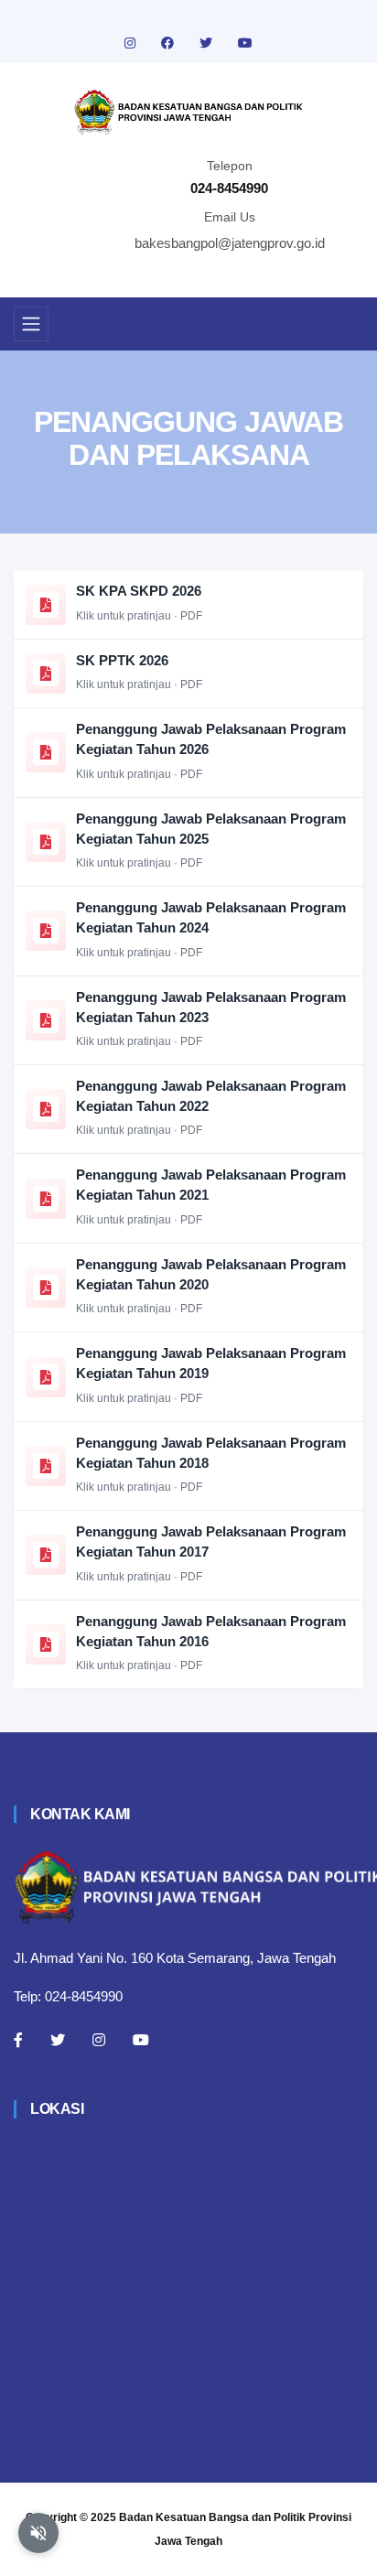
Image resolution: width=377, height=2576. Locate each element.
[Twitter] (58, 2040)
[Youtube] (141, 2040)
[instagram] (132, 43)
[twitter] (208, 43)
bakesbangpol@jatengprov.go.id (230, 243)
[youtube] (245, 43)
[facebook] (169, 43)
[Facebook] (18, 2040)
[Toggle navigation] (31, 324)
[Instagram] (99, 2040)
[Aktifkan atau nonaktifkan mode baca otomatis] (38, 2533)
